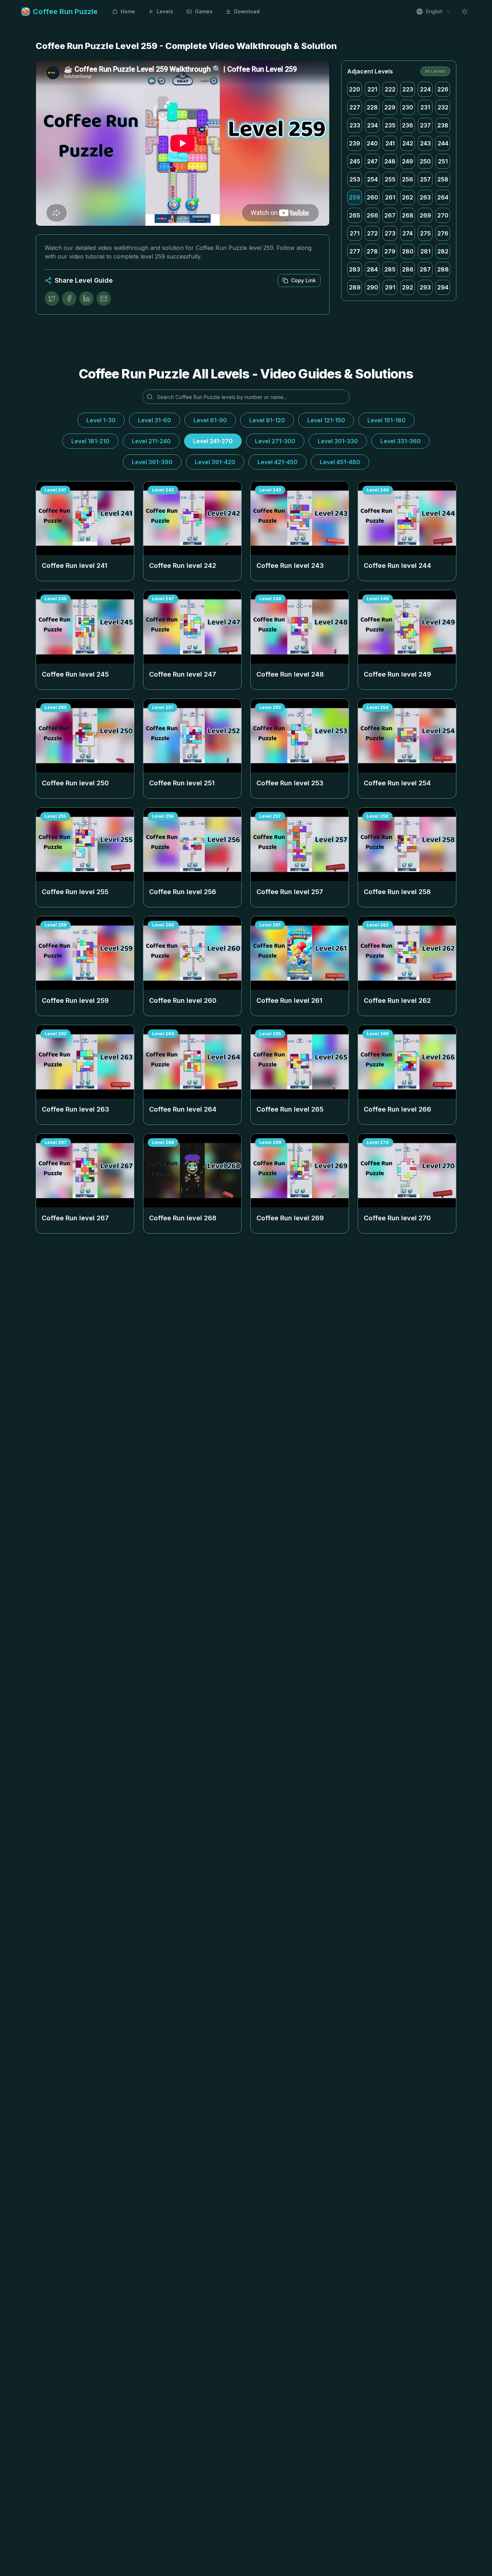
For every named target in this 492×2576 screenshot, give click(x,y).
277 (355, 251)
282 (443, 251)
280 (408, 251)
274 (408, 233)
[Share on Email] (104, 299)
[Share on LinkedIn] (86, 299)
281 (425, 251)
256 (408, 179)
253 (355, 179)
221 (372, 89)
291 (390, 287)
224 (425, 89)
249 (408, 161)
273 (390, 233)
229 (390, 107)
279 (390, 251)
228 (372, 107)
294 (443, 287)
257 (425, 179)
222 (390, 89)
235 (390, 125)
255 (390, 179)
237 (425, 125)
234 (372, 125)
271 (355, 233)
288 (443, 269)
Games (204, 11)
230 (408, 107)
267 (390, 215)
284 (372, 269)
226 (443, 89)
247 (372, 161)
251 (443, 161)
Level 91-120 (267, 420)
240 (372, 143)
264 (443, 197)
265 (355, 215)
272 (372, 233)
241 (390, 143)
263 (425, 197)
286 (408, 269)
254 (372, 179)
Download (247, 11)
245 (355, 161)
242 (408, 143)
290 (372, 287)
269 (425, 215)
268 (408, 215)
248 (390, 161)
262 (408, 197)
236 (408, 125)
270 (443, 215)
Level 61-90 (210, 420)
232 (443, 107)
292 (408, 287)
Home (128, 11)
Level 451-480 (340, 462)
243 (425, 143)
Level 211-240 (151, 441)
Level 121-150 (326, 420)
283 (355, 269)
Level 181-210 (90, 441)
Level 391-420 (215, 462)
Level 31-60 (155, 420)
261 (390, 197)
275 (425, 233)
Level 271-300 (275, 441)
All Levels (435, 71)
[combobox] (434, 12)
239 (355, 143)
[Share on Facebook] (69, 299)
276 (443, 233)
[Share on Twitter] (52, 299)
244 (443, 143)
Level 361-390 (152, 462)
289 (355, 287)
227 (355, 107)
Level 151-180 (386, 420)
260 (372, 197)
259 (355, 197)
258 (443, 179)
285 (390, 269)
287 (425, 269)
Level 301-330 (338, 441)
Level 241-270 (213, 441)
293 (425, 287)
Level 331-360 (401, 441)
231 (425, 107)
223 (408, 89)
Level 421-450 (278, 462)
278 (372, 251)
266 (372, 215)
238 (443, 125)
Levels (165, 11)
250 (425, 161)
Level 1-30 (101, 420)
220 (355, 89)
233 (355, 125)
